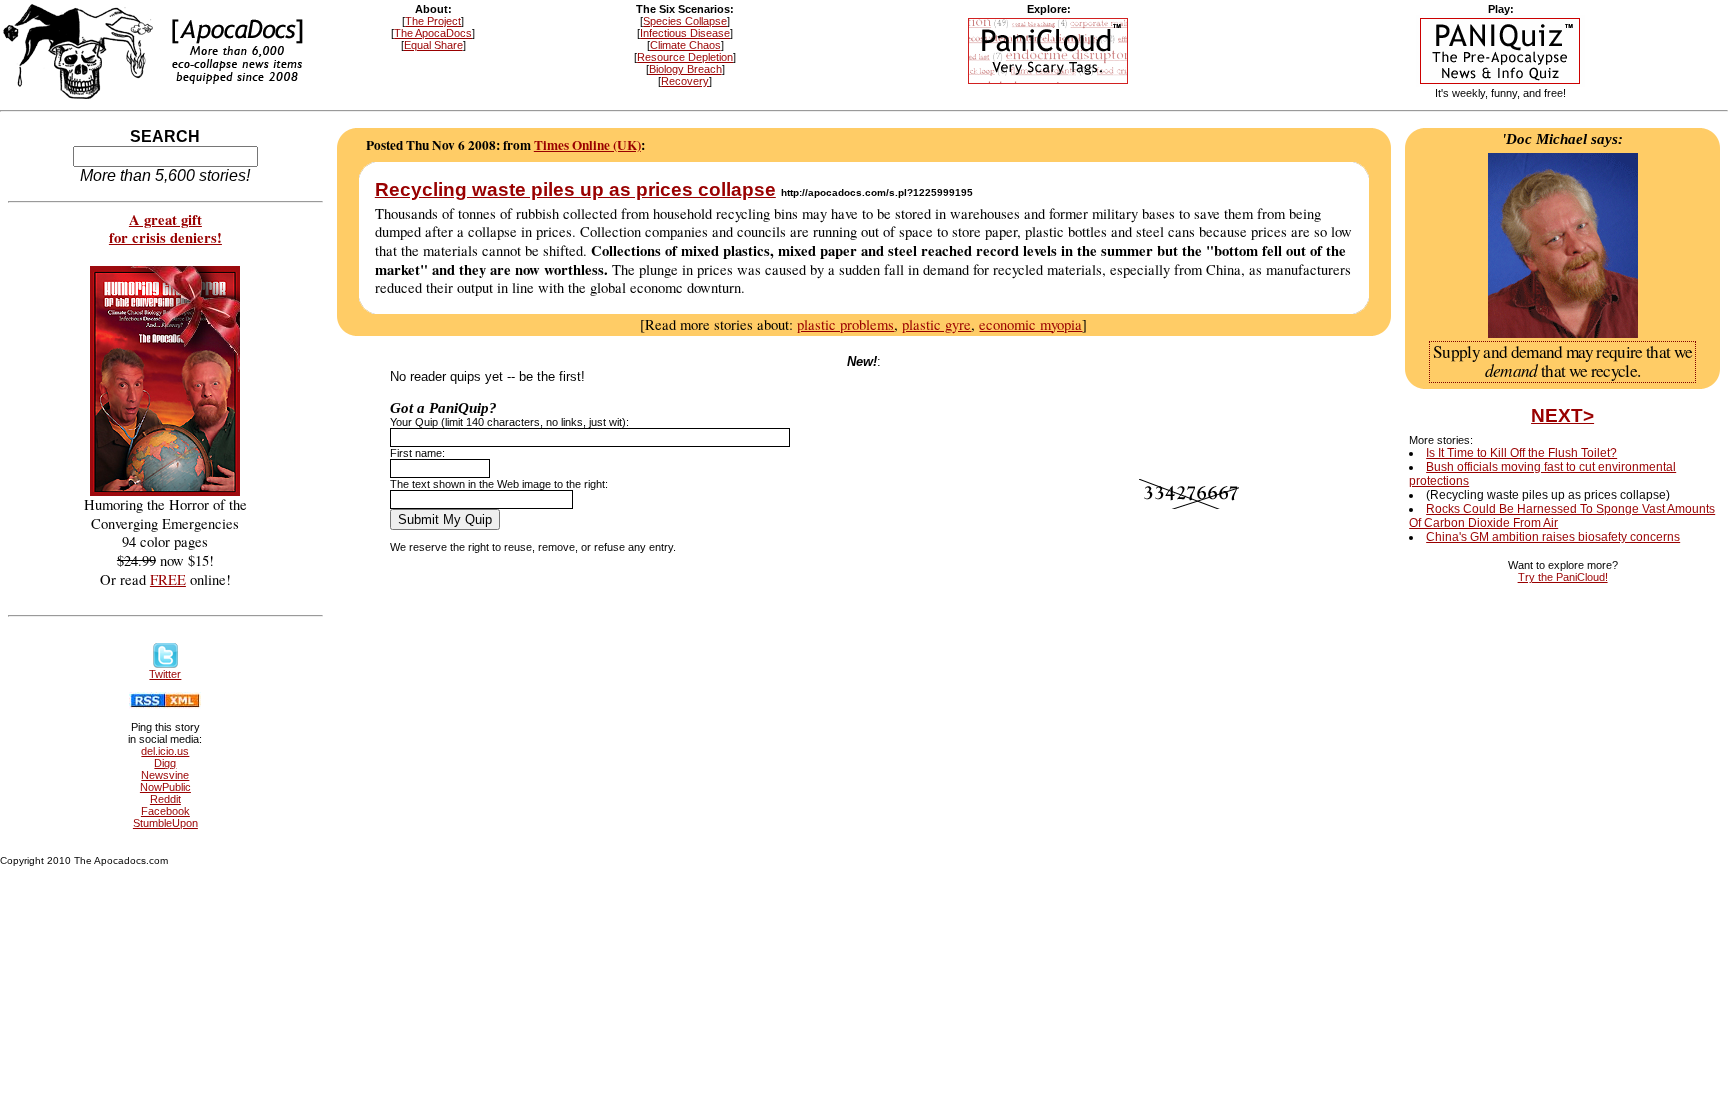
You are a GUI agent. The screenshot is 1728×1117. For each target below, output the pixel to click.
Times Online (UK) (587, 145)
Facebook (165, 811)
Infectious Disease (685, 33)
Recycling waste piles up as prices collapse (575, 189)
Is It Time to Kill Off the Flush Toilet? (1521, 453)
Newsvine (165, 775)
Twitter (165, 674)
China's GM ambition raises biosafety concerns (1553, 537)
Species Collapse (685, 21)
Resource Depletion (685, 57)
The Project (433, 21)
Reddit (165, 799)
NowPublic (165, 787)
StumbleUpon (165, 823)
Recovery (685, 81)
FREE (168, 579)
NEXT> (1562, 415)
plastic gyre (936, 324)
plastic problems (845, 324)
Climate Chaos (685, 45)
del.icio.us (165, 751)
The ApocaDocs (433, 33)
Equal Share (433, 45)
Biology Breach (685, 69)
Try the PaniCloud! (1563, 577)
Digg (165, 763)
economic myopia (1030, 324)
